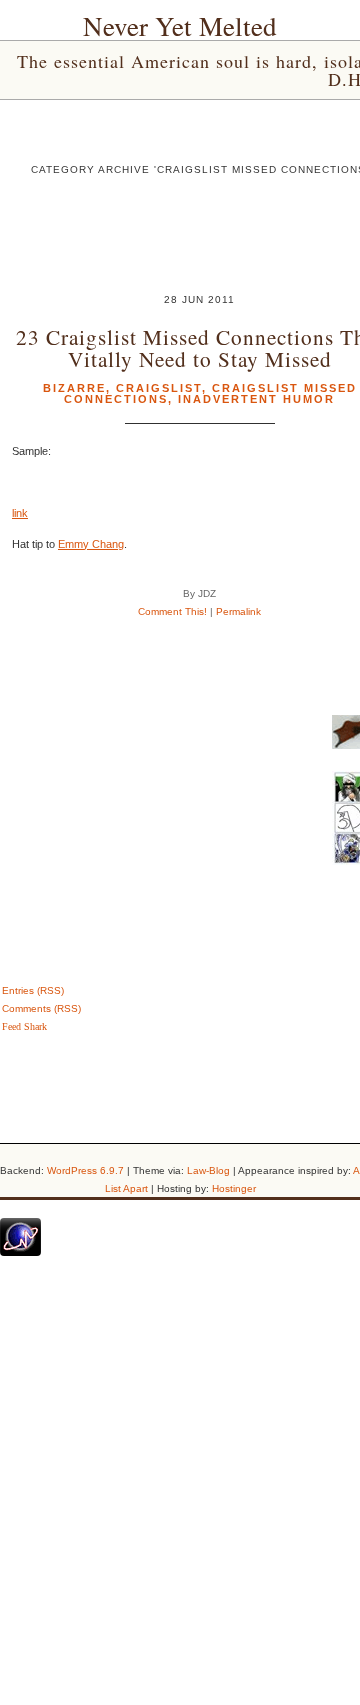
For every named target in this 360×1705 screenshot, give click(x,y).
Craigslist (159, 388)
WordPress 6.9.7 (85, 1170)
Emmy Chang (91, 544)
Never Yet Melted (180, 26)
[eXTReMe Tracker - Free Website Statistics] (20, 1252)
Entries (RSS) (33, 990)
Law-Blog (208, 1170)
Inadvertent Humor (256, 399)
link (20, 513)
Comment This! (172, 611)
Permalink (238, 611)
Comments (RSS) (41, 1008)
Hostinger (234, 1188)
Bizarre (74, 388)
